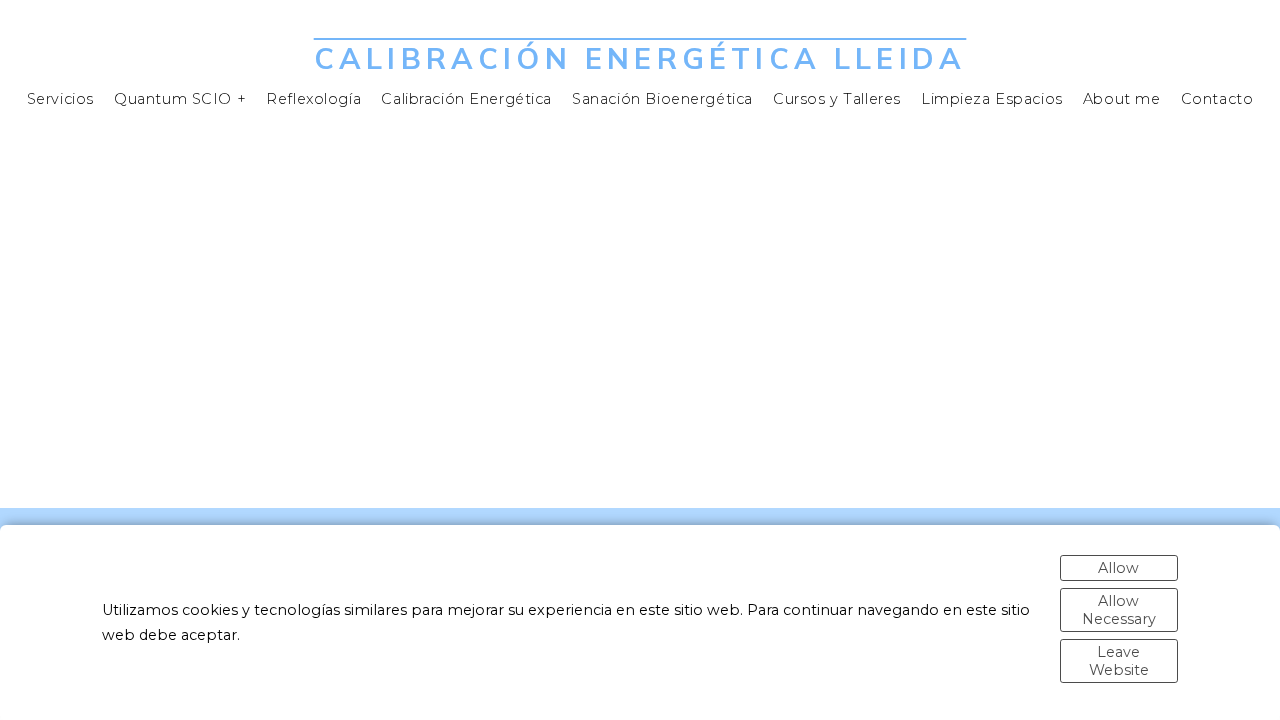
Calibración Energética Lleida (640, 58)
